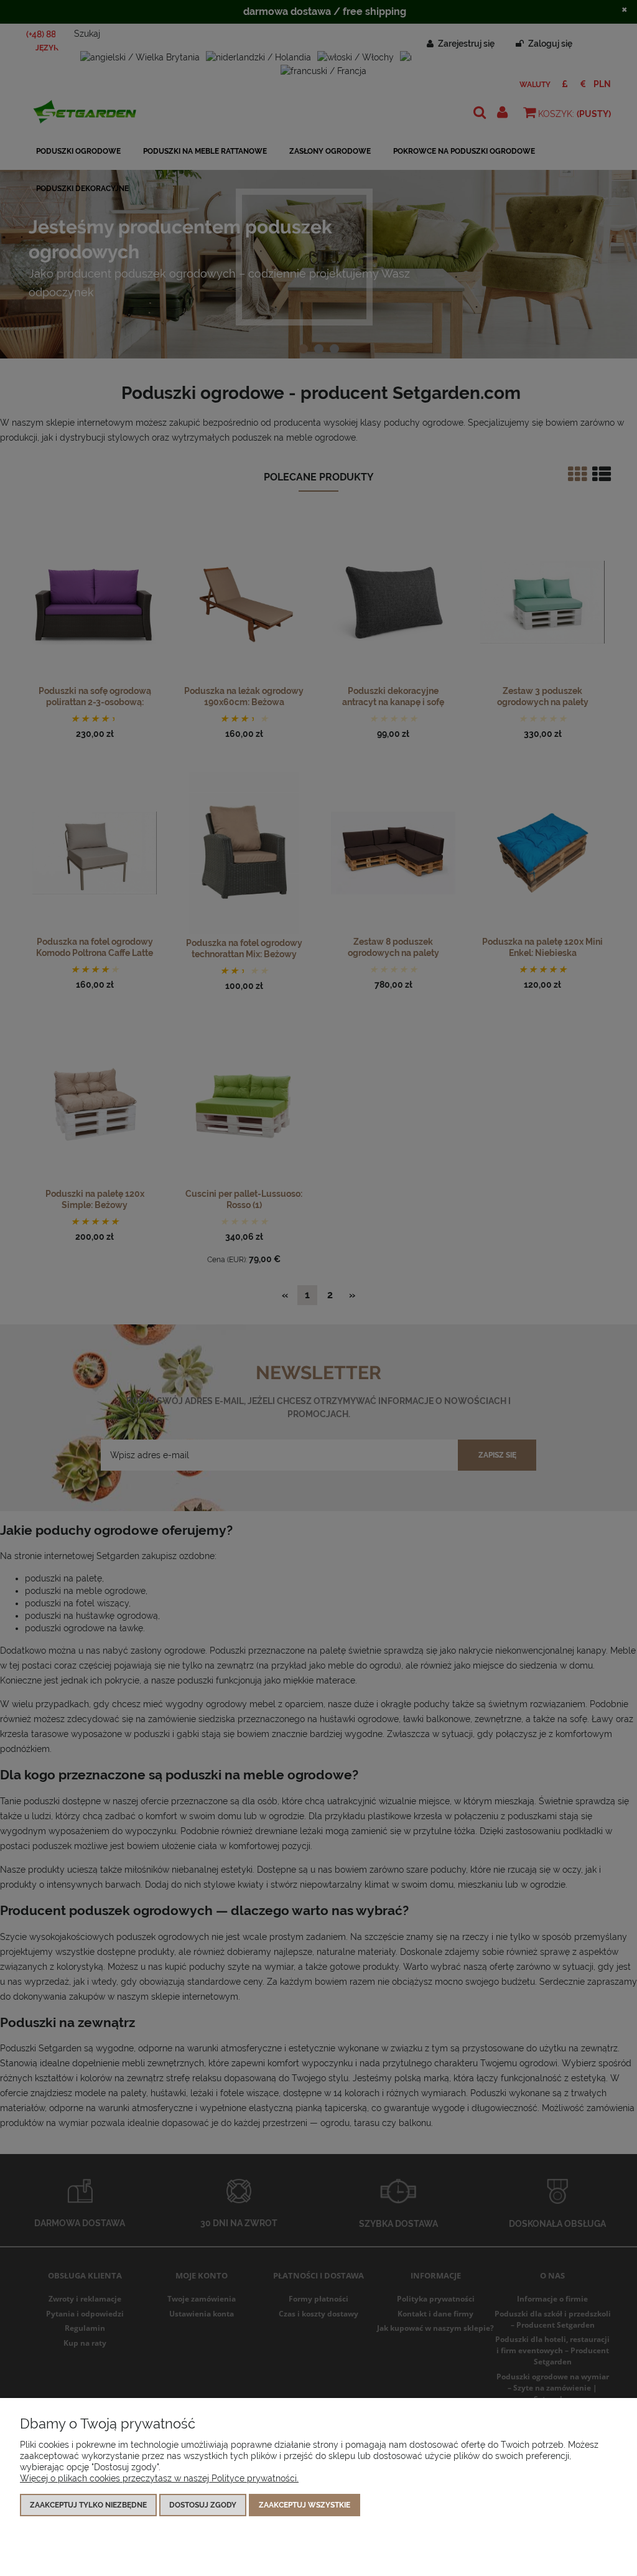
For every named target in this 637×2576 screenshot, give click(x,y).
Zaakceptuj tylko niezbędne (88, 2505)
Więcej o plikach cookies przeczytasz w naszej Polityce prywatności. (159, 2478)
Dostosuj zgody (203, 2505)
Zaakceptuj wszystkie (305, 2505)
